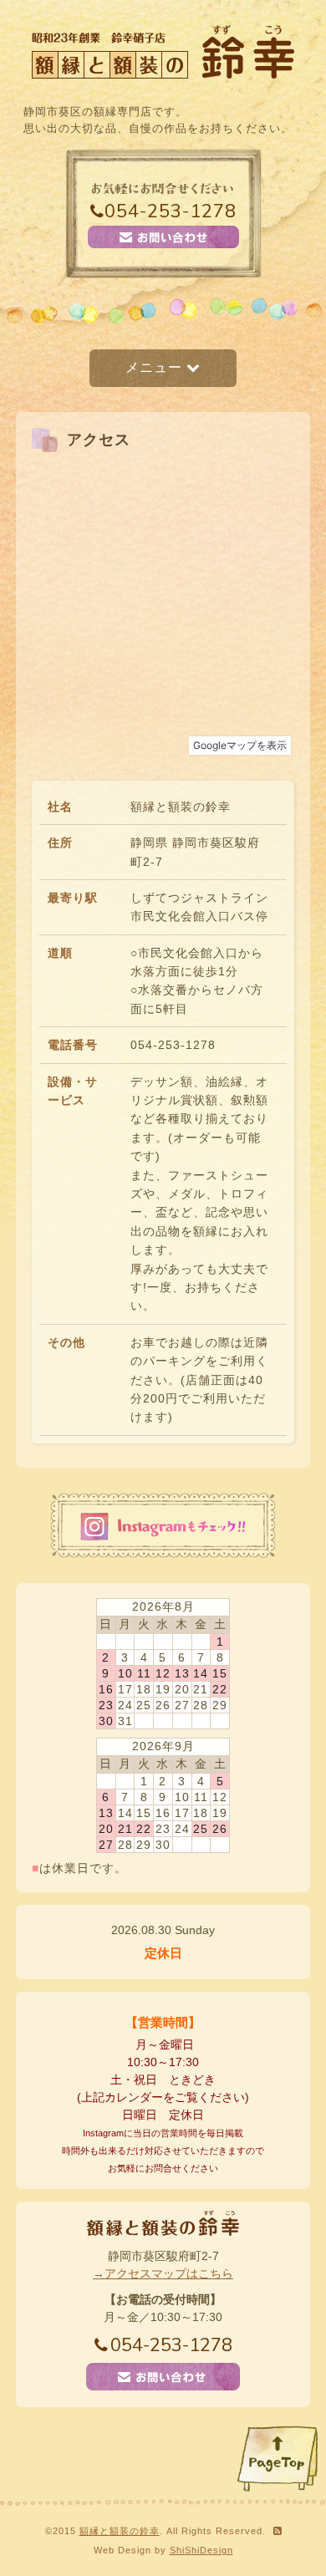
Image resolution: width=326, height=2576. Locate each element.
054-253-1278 (171, 211)
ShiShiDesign (201, 2550)
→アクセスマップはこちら (163, 2273)
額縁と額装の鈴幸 (120, 2531)
